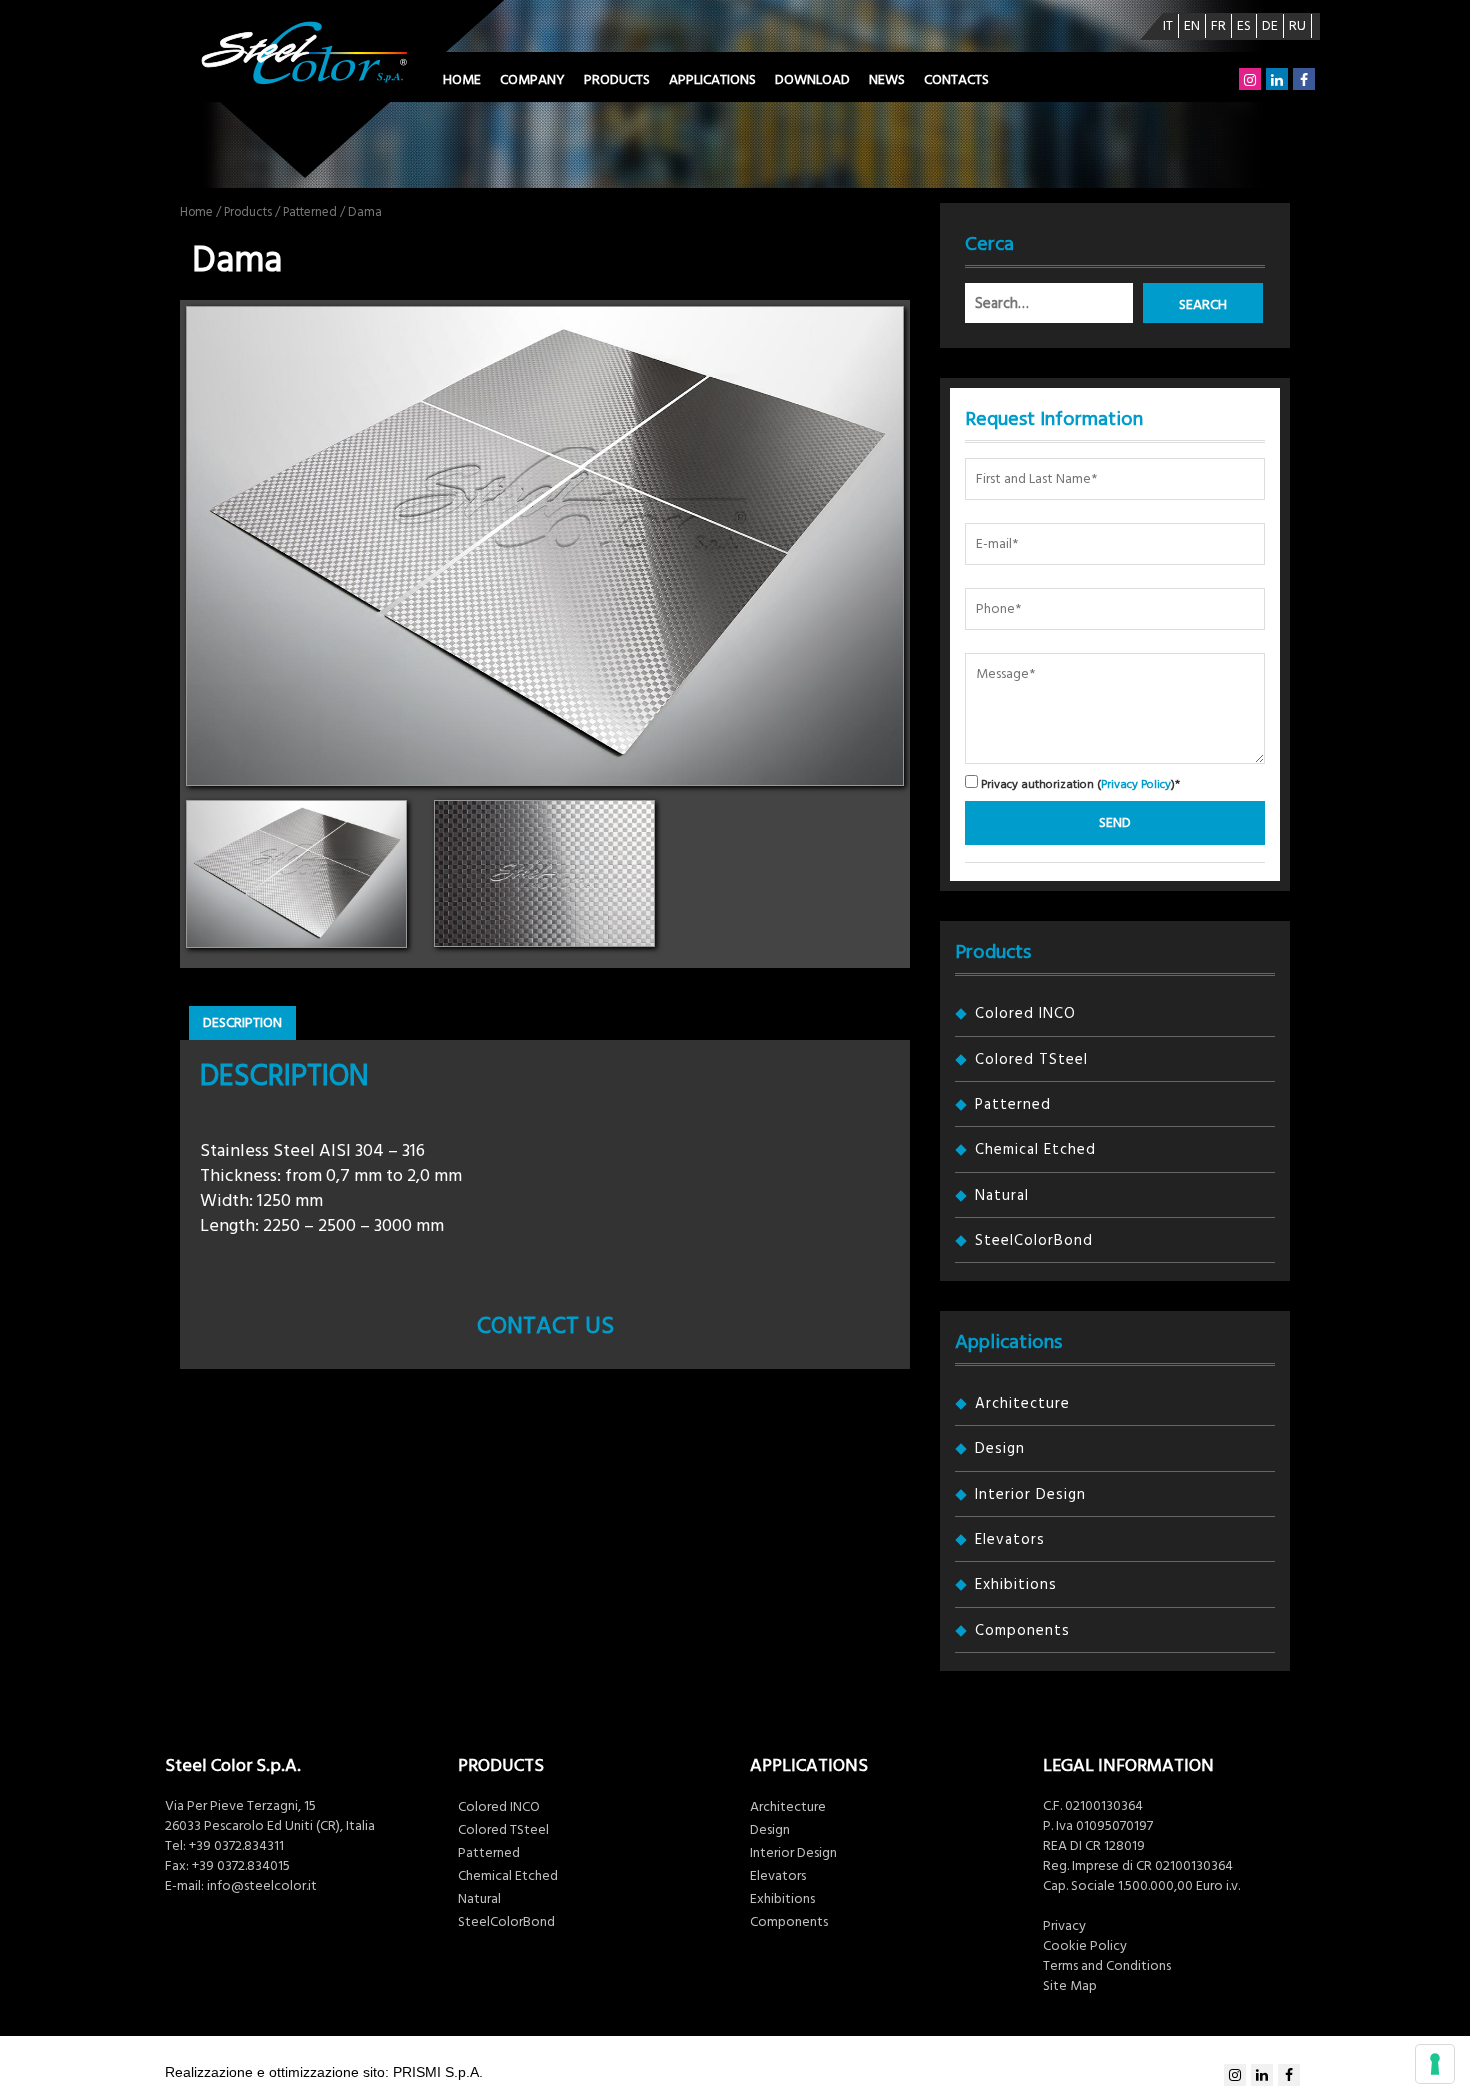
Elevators (1010, 1539)
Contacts (956, 80)
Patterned (310, 212)
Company (532, 80)
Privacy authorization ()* (1079, 783)
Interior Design (1030, 1494)
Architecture (1022, 1403)
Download (812, 80)
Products (617, 80)
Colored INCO (1025, 1013)
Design (1000, 1448)
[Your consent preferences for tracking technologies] (1435, 2064)
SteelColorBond (1034, 1240)
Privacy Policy (1136, 784)
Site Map (1070, 1986)
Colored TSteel (1031, 1059)
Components (1022, 1630)
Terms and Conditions (1107, 1966)
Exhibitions (1016, 1584)
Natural (1002, 1195)
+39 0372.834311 (236, 1846)
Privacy (1064, 1926)
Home (462, 80)
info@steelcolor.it (262, 1886)
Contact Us (545, 1326)
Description (242, 1023)
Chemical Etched (1035, 1149)
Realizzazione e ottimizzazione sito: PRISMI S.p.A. (324, 2072)
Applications (712, 80)
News (887, 80)
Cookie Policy (1085, 1946)
